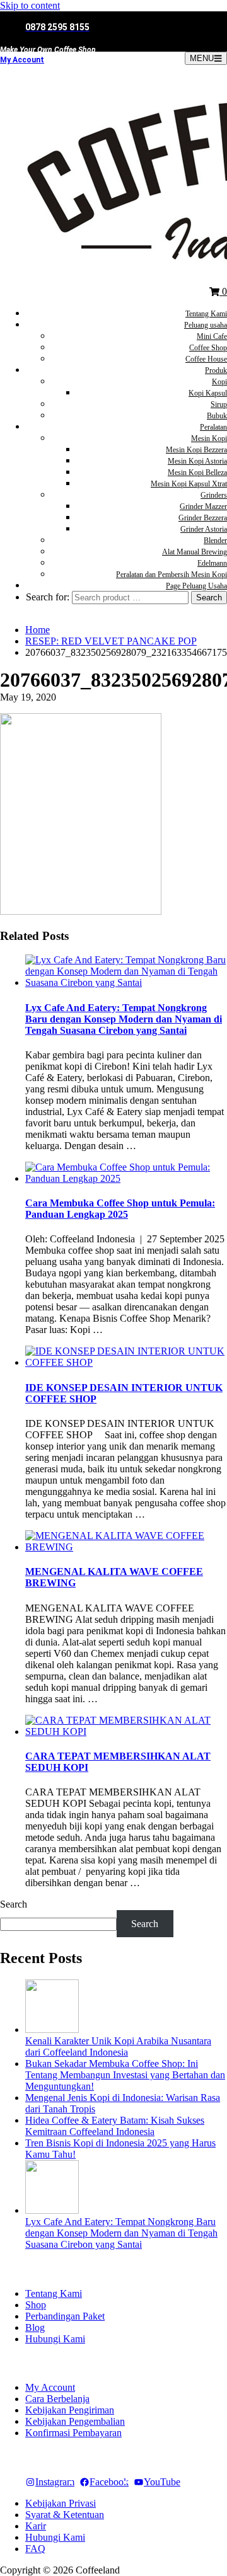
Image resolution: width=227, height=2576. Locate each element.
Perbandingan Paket (65, 2316)
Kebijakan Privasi (61, 2503)
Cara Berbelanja (57, 2399)
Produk (216, 370)
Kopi (219, 382)
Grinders (214, 495)
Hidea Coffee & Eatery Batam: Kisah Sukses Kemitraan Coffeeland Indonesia (115, 2126)
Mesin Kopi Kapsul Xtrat (189, 484)
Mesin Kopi (209, 438)
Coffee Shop (208, 348)
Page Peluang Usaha (196, 586)
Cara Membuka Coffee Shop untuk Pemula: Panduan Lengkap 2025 (120, 1209)
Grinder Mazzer (203, 507)
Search (14, 1904)
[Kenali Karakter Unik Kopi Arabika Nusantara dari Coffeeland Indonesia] (52, 2029)
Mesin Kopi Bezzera (196, 450)
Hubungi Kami (55, 2339)
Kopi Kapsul (208, 393)
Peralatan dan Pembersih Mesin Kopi (172, 575)
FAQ (35, 2549)
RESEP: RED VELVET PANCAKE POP (111, 641)
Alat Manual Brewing (195, 552)
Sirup (219, 404)
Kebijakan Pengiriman (70, 2410)
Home (38, 630)
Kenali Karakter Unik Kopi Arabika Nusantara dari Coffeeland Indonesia (118, 2046)
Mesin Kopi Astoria (197, 461)
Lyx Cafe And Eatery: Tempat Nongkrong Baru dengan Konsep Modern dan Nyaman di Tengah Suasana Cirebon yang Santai (124, 1019)
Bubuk (217, 416)
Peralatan (213, 427)
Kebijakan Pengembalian (75, 2421)
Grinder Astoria (204, 529)
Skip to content (30, 5)
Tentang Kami (206, 314)
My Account (22, 60)
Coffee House (206, 359)
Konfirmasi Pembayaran (73, 2433)
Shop (36, 2305)
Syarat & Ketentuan (65, 2515)
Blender (215, 541)
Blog (35, 2327)
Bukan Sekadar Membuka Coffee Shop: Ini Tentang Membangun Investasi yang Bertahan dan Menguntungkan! (125, 2075)
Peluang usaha (206, 325)
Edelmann (212, 563)
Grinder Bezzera (203, 518)
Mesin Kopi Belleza (197, 472)
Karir (36, 2526)
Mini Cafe (212, 336)
